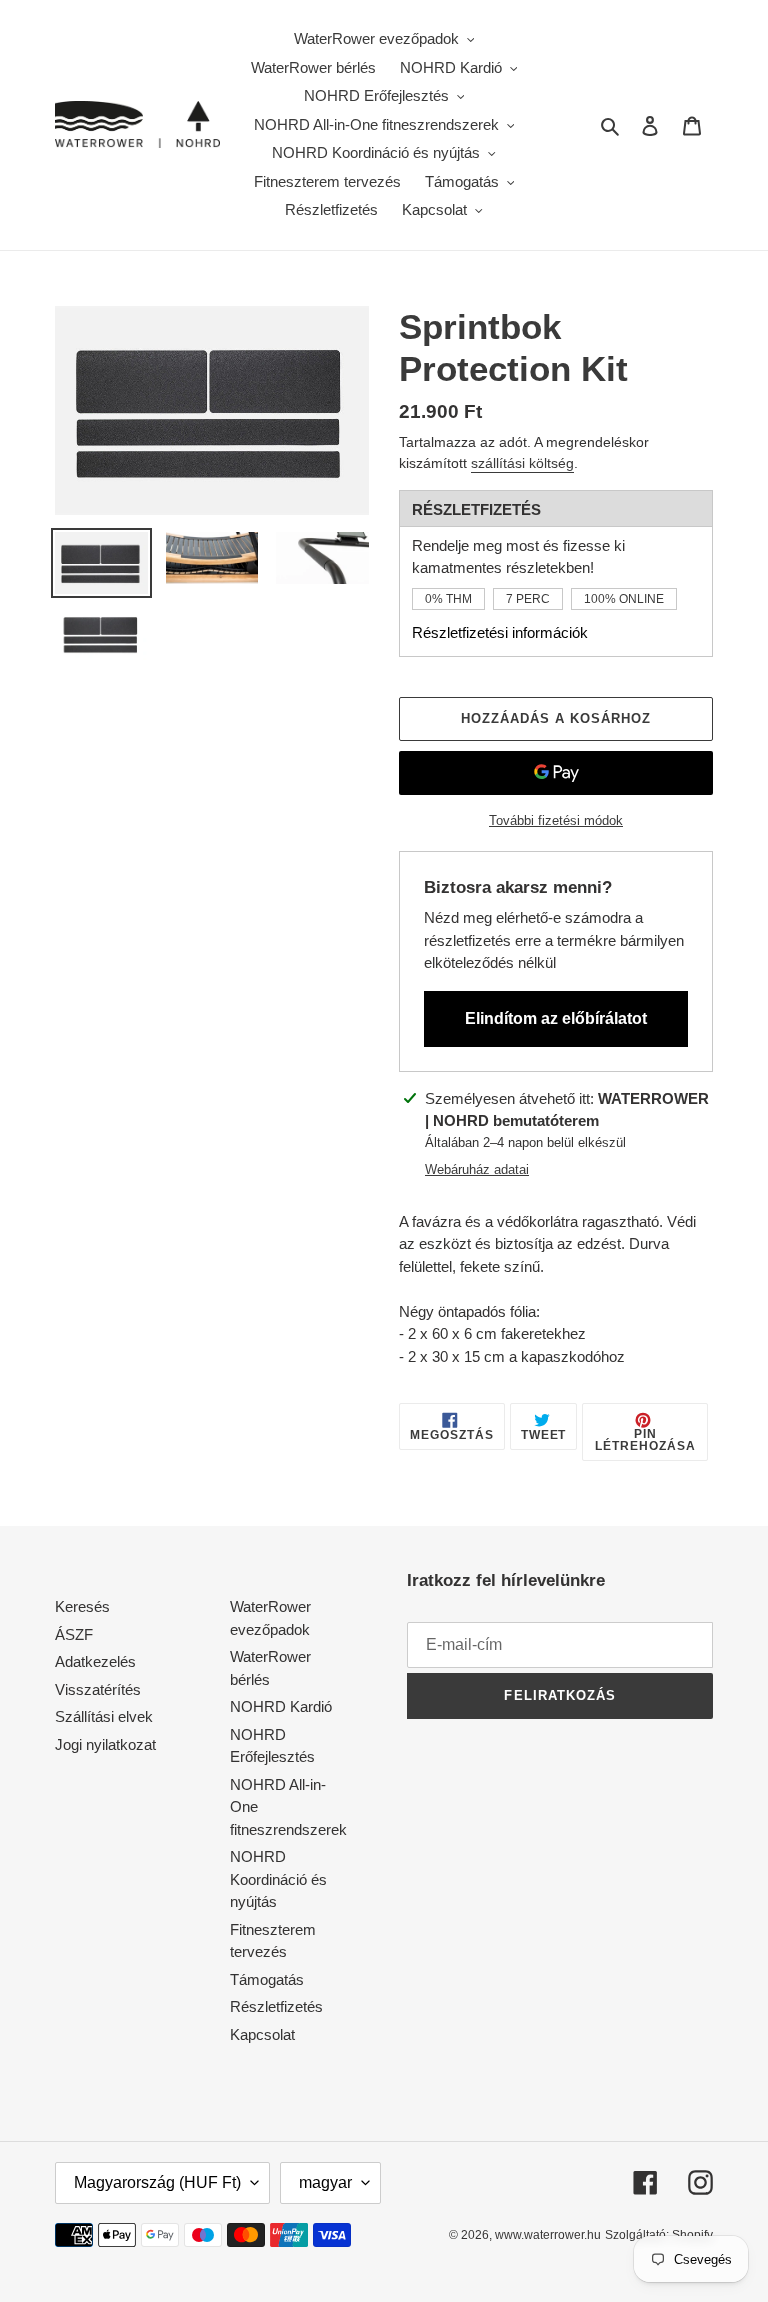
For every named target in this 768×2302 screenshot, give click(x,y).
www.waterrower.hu (548, 2235)
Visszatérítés (98, 1689)
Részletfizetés (276, 2006)
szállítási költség (522, 463)
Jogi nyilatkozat (105, 1744)
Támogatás (267, 1979)
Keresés (82, 1606)
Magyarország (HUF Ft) (157, 2182)
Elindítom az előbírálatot (556, 1018)
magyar (325, 2182)
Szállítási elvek (104, 1716)
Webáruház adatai (477, 1169)
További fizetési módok (556, 820)
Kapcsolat (262, 2034)
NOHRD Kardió (281, 1706)
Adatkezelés (95, 1661)
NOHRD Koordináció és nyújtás (278, 1879)
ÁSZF (74, 1634)
